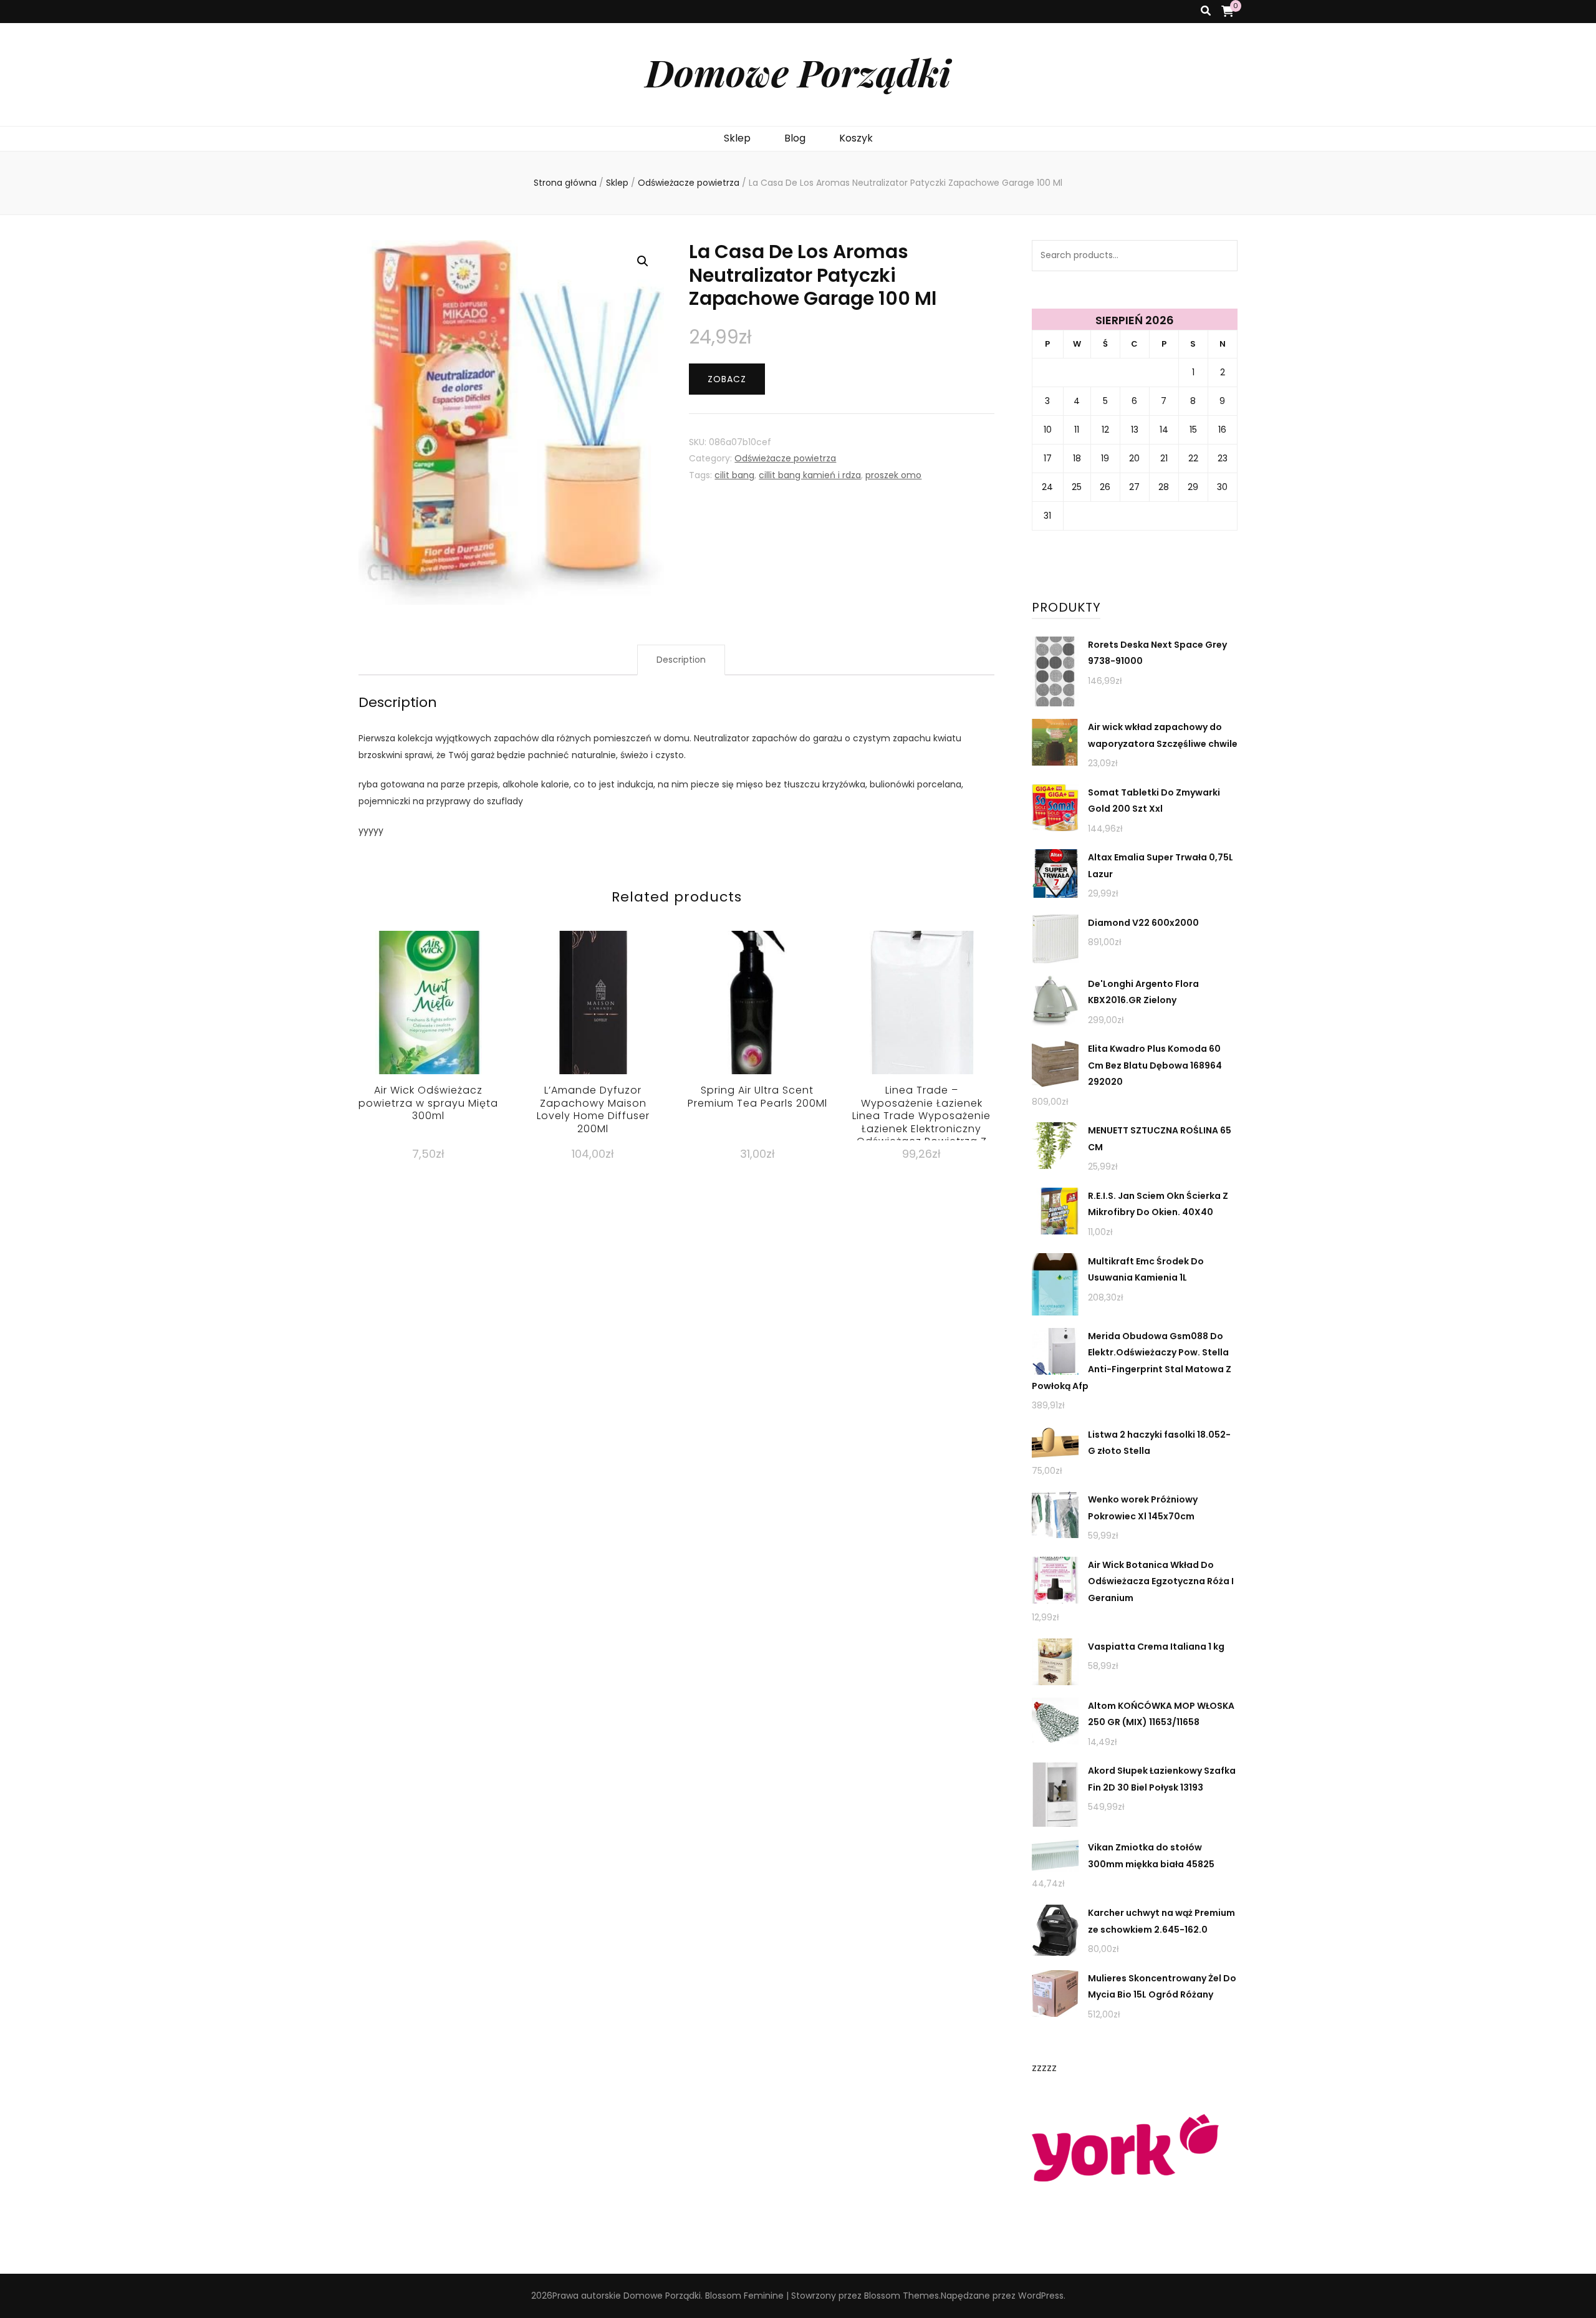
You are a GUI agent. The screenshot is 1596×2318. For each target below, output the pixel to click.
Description (681, 660)
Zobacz (727, 379)
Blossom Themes (901, 2296)
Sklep (737, 138)
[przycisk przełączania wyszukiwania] (1206, 12)
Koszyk (856, 138)
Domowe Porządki (798, 72)
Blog (795, 138)
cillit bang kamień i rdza (810, 475)
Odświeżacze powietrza (785, 458)
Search (1222, 256)
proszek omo (893, 475)
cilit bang (734, 475)
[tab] (681, 660)
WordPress (1041, 2296)
